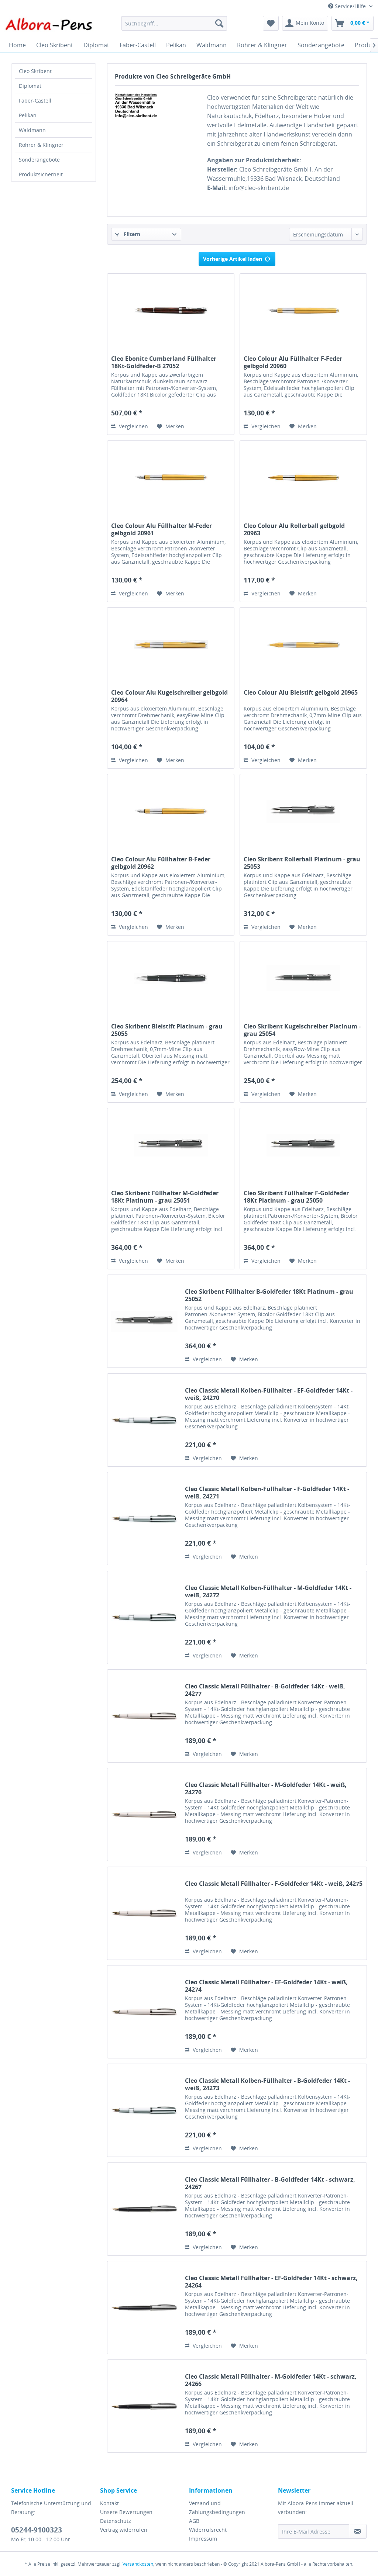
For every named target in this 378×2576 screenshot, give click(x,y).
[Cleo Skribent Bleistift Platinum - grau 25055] (171, 978)
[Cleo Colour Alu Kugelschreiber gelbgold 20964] (171, 644)
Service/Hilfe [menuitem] (350, 6)
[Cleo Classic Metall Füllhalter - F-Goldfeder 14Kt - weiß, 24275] (144, 1913)
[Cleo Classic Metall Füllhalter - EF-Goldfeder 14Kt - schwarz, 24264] (144, 2308)
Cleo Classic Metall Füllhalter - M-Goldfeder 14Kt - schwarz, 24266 (271, 2380)
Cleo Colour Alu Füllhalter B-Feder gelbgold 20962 (161, 863)
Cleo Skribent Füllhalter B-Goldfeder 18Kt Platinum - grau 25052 (269, 1295)
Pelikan (28, 115)
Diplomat (30, 86)
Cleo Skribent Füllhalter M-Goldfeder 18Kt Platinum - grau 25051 (165, 1197)
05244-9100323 (37, 2530)
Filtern (131, 234)
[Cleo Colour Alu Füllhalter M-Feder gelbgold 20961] (171, 478)
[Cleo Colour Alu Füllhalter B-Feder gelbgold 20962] (171, 811)
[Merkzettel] (271, 23)
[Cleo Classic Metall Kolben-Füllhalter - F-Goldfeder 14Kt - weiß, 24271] (144, 1519)
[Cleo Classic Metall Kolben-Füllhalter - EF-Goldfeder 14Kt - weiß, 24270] (144, 1420)
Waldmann (32, 130)
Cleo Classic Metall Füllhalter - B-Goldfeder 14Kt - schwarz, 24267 (270, 2183)
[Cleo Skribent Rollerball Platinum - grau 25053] (303, 811)
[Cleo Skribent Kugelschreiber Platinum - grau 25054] (303, 978)
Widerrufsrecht (208, 2530)
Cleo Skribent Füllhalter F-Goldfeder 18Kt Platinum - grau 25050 (296, 1197)
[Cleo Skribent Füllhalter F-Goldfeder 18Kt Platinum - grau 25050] (303, 1145)
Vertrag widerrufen (124, 2530)
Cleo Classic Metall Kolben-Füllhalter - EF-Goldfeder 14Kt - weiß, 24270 (269, 1394)
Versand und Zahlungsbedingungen (217, 2508)
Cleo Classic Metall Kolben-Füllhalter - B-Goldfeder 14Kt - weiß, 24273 (267, 2084)
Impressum (203, 2539)
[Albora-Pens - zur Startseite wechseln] (49, 25)
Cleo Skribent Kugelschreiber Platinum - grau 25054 (302, 1030)
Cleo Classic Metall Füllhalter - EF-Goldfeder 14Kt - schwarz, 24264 (271, 2282)
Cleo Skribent (35, 71)
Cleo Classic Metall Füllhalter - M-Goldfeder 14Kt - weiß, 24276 (266, 1788)
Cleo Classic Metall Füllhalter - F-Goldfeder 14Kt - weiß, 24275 (274, 1884)
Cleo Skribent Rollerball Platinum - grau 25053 (302, 863)
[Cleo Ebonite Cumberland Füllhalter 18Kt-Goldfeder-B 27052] (171, 311)
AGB (194, 2521)
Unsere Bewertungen (126, 2512)
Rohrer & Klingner (41, 145)
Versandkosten (138, 2564)
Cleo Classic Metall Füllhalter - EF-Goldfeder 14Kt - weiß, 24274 (266, 1986)
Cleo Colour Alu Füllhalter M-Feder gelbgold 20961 (161, 529)
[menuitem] (174, 23)
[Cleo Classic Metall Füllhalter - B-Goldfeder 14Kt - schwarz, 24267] (144, 2209)
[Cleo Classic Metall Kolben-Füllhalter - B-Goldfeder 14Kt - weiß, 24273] (144, 2110)
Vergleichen (133, 426)
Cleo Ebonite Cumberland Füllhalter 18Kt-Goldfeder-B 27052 (164, 362)
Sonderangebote (39, 160)
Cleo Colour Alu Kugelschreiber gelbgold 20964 (169, 696)
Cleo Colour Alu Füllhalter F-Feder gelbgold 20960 (293, 362)
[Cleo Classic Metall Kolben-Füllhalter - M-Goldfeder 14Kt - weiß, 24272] (144, 1617)
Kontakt (109, 2503)
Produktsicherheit (41, 174)
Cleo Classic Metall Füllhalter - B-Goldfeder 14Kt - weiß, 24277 (265, 1690)
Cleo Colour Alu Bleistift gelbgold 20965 (301, 693)
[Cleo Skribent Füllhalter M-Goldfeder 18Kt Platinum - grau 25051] (171, 1145)
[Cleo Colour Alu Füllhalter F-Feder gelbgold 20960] (303, 311)
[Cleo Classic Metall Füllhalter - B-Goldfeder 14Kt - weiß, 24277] (144, 1716)
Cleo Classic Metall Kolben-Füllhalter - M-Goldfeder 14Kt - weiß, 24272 (268, 1591)
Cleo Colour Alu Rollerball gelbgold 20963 (294, 529)
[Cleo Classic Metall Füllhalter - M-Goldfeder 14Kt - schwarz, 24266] (144, 2406)
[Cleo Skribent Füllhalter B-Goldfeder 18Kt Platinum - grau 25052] (144, 1321)
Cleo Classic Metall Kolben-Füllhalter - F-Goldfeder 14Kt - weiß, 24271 (267, 1493)
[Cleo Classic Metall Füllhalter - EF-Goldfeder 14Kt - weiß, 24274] (144, 2012)
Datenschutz (116, 2521)
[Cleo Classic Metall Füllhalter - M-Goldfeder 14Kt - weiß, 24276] (144, 1814)
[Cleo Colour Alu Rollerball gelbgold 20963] (303, 478)
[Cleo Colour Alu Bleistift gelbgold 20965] (303, 644)
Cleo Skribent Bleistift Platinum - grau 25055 (167, 1030)
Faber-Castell (35, 101)
